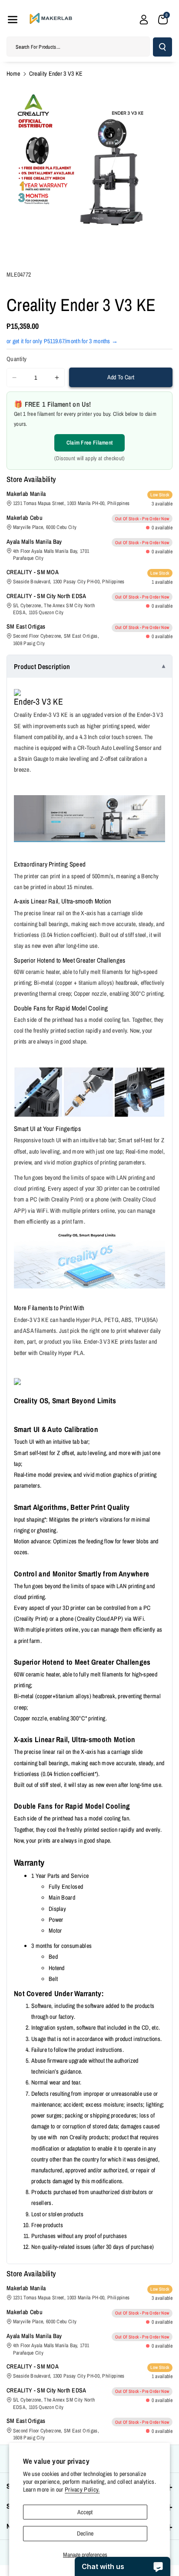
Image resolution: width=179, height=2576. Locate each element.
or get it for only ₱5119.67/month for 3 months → (62, 341)
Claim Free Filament (90, 443)
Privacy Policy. (82, 2489)
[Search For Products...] (162, 47)
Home (13, 74)
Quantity (17, 359)
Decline (85, 2533)
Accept (85, 2512)
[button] (13, 20)
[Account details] (144, 20)
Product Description (42, 666)
